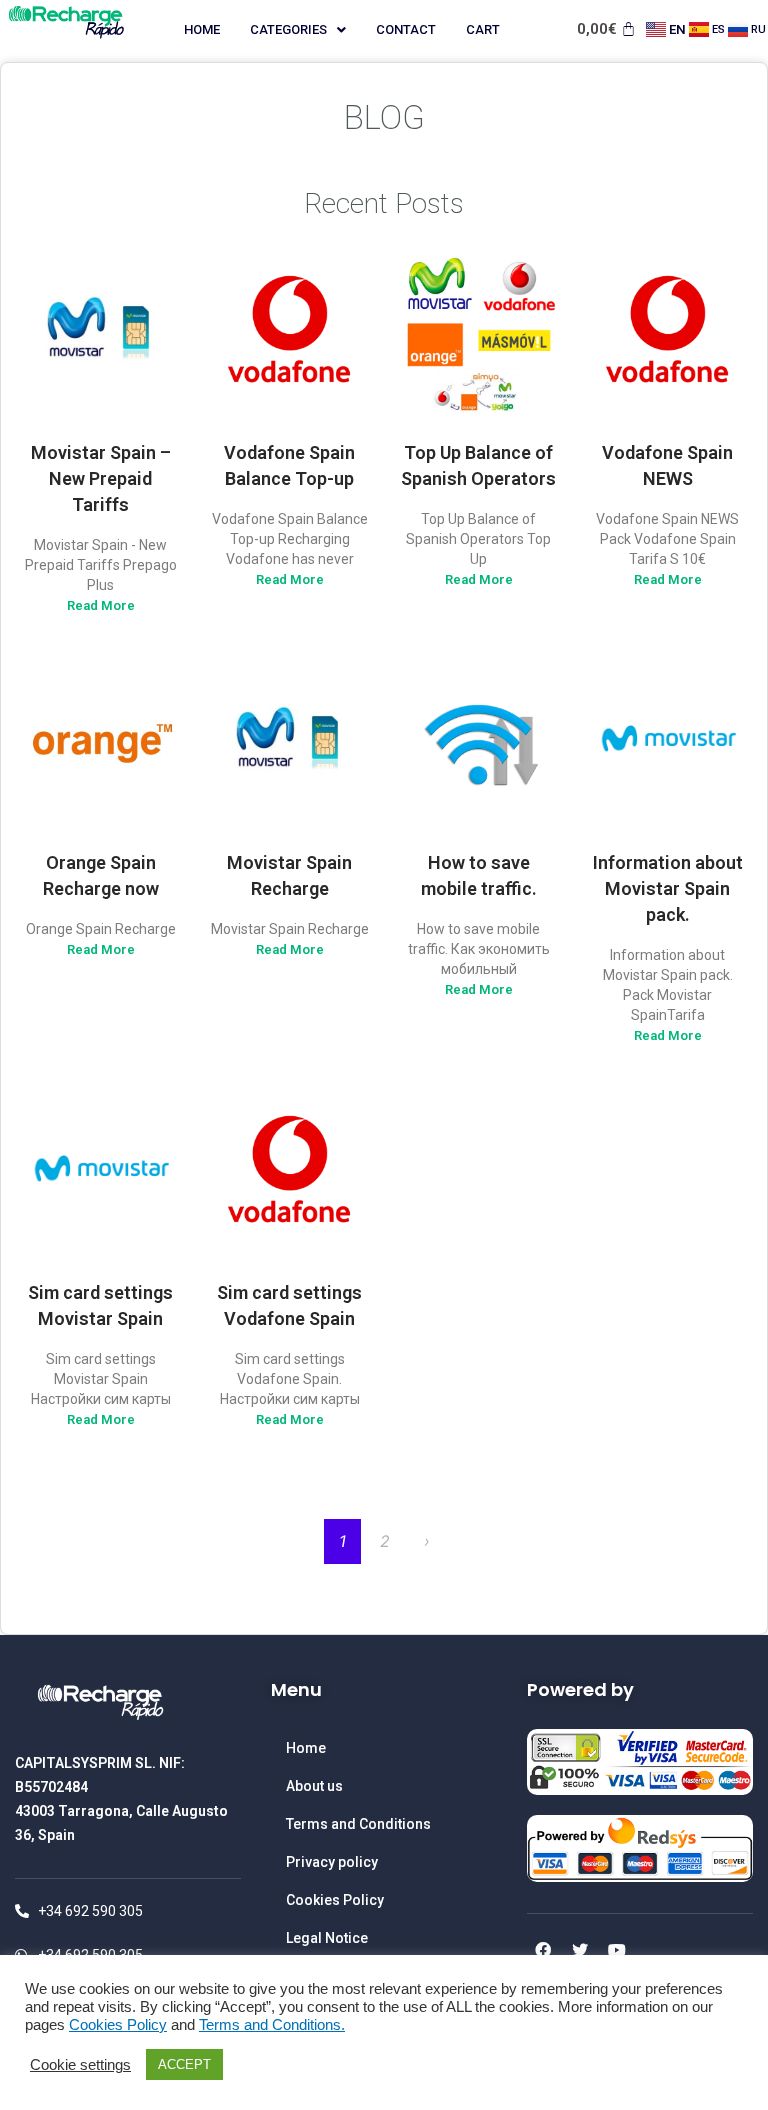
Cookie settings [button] (80, 2065)
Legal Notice (327, 1938)
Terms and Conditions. (272, 2025)
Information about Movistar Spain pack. (668, 888)
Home (202, 29)
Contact (406, 29)
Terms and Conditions (358, 1824)
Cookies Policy (335, 1900)
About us (314, 1786)
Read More (101, 605)
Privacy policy (332, 1862)
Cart (483, 29)
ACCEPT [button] (184, 2064)
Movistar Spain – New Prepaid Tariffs (101, 478)
